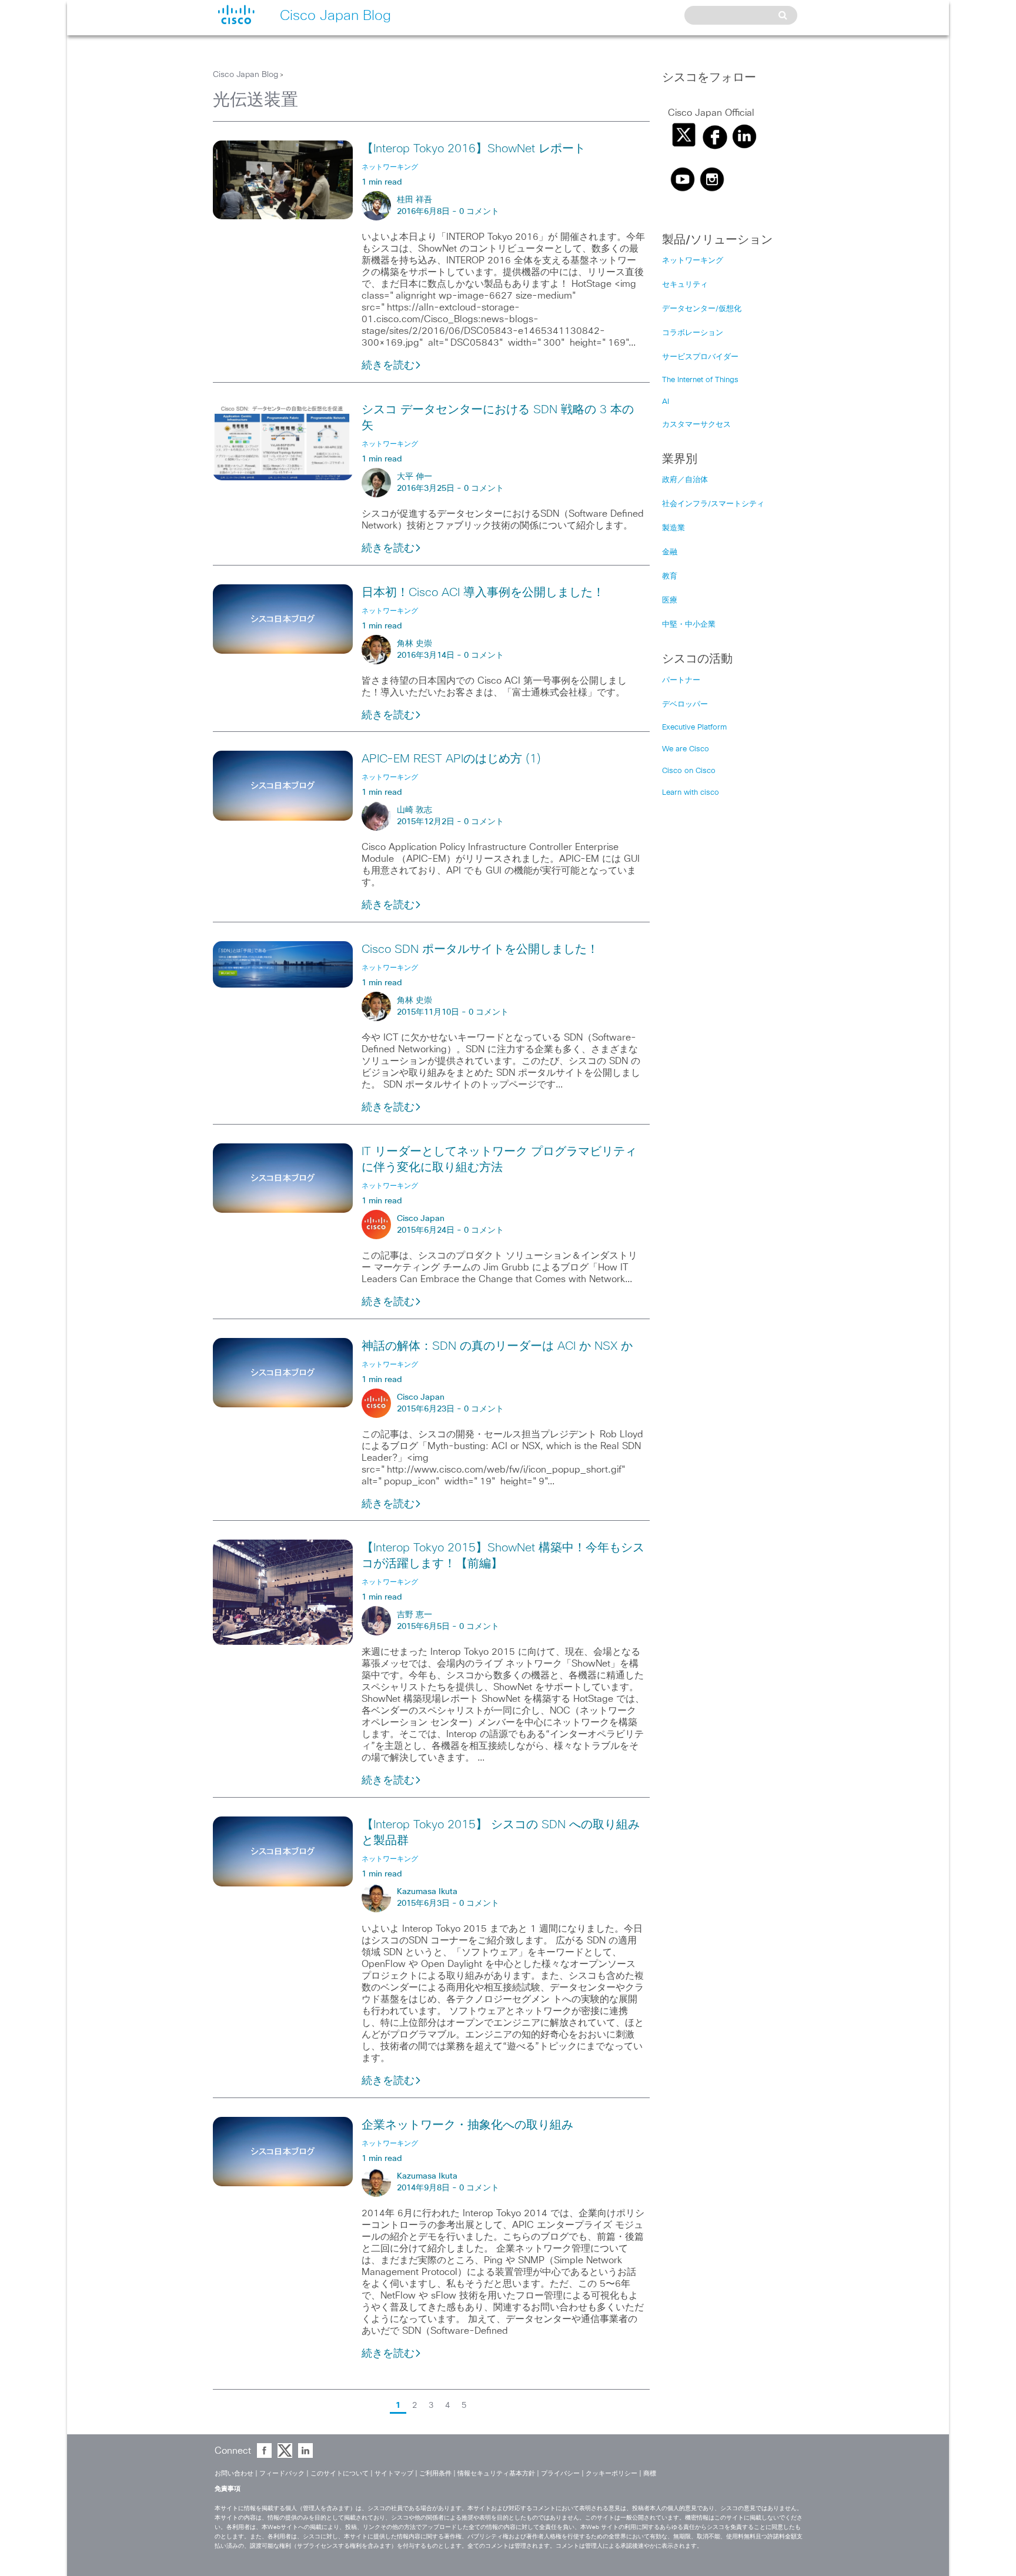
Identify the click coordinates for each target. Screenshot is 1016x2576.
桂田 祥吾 (415, 200)
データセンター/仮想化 (702, 309)
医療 (670, 600)
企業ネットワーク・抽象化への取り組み (467, 2125)
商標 (650, 2473)
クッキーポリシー (611, 2473)
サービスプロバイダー (700, 357)
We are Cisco (686, 749)
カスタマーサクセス (696, 425)
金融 (670, 552)
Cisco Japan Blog (245, 75)
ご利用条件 (435, 2473)
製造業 (674, 528)
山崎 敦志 (415, 810)
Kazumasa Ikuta (427, 1892)
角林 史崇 (415, 644)
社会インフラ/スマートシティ (713, 504)
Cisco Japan (421, 1219)
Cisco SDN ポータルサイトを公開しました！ (480, 949)
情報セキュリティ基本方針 (496, 2473)
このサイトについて (340, 2473)
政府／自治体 (685, 480)
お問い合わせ (234, 2473)
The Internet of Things (700, 380)
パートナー (681, 680)
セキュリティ (685, 285)
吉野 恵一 (415, 1615)
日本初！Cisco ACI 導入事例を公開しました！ (483, 593)
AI (666, 402)
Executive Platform (694, 727)
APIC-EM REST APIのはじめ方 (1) (451, 759)
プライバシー (560, 2473)
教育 (670, 576)
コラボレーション (693, 333)
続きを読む (388, 366)
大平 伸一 (415, 477)
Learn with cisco (691, 793)
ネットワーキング (693, 261)
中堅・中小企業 (689, 625)
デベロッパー (685, 705)
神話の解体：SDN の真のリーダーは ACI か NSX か (497, 1346)
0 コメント (479, 212)
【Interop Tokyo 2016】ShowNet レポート (474, 149)
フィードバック (282, 2473)
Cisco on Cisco (689, 771)
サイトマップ (394, 2473)
